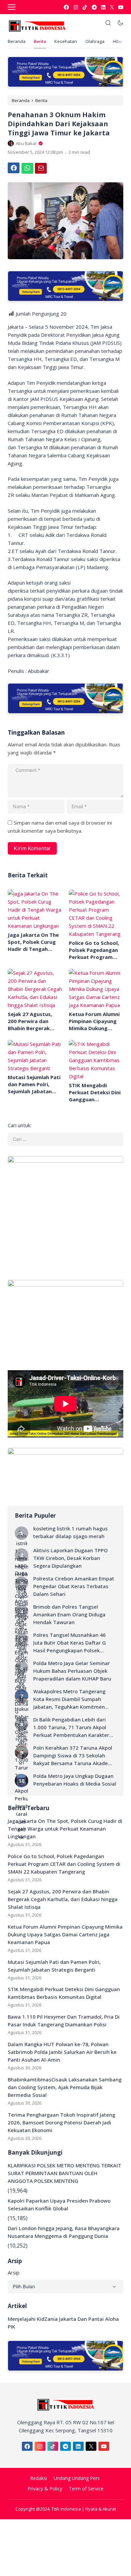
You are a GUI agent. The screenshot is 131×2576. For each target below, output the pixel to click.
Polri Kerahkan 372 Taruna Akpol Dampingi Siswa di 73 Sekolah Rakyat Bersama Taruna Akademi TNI (74, 1756)
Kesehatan (66, 41)
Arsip (14, 2272)
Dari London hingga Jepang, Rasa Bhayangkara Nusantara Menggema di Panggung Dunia (64, 2232)
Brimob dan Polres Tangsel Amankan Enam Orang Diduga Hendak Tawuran (69, 1614)
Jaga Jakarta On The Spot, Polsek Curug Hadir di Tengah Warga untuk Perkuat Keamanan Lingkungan (35, 942)
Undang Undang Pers (77, 2478)
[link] (66, 7)
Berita (40, 41)
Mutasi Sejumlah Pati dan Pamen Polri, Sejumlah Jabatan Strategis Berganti (34, 1084)
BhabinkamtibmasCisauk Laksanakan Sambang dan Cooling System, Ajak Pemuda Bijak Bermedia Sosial (65, 2087)
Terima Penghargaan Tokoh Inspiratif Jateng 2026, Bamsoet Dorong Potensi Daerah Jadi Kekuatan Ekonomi (61, 2122)
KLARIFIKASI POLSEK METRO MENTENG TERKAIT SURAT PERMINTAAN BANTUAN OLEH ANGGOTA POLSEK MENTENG (64, 2173)
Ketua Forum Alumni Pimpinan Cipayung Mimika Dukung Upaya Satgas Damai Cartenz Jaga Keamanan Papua (95, 1021)
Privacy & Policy (45, 2489)
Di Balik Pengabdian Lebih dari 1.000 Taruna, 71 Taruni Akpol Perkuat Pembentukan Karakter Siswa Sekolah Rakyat (71, 1728)
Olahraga (95, 41)
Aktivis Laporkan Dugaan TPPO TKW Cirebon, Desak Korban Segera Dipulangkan (71, 1558)
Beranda (17, 41)
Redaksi (39, 2478)
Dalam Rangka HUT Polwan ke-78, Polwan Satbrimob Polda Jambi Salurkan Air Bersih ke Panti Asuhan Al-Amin (62, 2052)
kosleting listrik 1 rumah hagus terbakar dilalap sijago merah (71, 1532)
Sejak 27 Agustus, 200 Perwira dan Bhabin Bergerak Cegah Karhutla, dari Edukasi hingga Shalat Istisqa (34, 1021)
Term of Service (86, 2489)
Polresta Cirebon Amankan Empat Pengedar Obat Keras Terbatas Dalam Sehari (74, 1586)
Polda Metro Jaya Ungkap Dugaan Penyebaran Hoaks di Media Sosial (75, 1780)
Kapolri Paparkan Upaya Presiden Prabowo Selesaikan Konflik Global (59, 2204)
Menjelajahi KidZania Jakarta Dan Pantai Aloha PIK (63, 2323)
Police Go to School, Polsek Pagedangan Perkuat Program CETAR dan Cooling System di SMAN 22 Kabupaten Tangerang (94, 950)
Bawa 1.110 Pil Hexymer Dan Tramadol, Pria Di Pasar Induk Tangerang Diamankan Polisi (64, 2020)
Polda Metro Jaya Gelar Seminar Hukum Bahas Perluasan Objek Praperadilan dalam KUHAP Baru (72, 1671)
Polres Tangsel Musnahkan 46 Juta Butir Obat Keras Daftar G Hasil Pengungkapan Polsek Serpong (70, 1643)
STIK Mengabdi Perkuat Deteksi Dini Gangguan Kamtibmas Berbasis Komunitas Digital (95, 1092)
